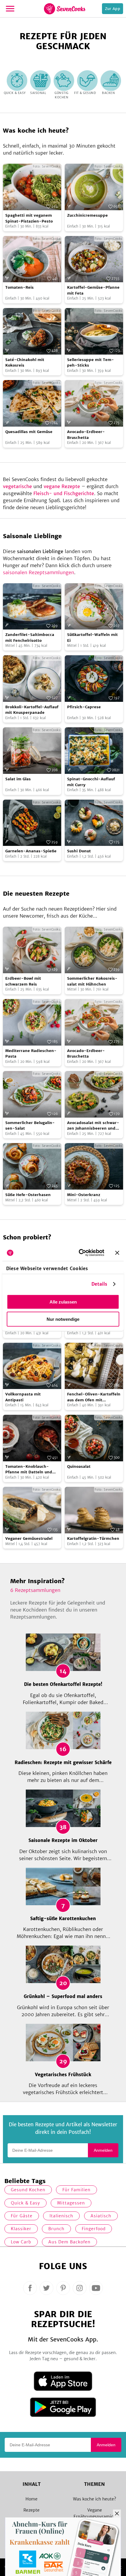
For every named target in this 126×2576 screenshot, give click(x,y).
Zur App (113, 9)
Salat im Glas (18, 779)
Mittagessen (71, 2203)
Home (31, 2499)
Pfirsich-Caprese (84, 707)
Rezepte (31, 2510)
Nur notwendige (63, 1319)
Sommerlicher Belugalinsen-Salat (30, 1126)
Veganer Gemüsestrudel (29, 1538)
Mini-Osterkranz (84, 1195)
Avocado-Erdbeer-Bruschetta (86, 435)
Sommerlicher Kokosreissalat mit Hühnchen (92, 981)
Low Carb (21, 2242)
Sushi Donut (79, 851)
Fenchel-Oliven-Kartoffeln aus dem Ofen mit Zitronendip (94, 1397)
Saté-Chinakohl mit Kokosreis (25, 363)
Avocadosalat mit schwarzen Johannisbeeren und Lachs (93, 1126)
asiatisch (101, 2216)
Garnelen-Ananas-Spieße (31, 851)
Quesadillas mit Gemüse (29, 432)
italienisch (61, 2216)
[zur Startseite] (65, 9)
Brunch (56, 2229)
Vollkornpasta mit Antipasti (23, 1397)
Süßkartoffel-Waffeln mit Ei (92, 638)
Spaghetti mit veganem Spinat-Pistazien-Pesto (29, 218)
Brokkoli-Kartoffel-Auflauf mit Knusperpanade (32, 710)
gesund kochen (28, 2190)
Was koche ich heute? (94, 2499)
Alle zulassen (63, 1302)
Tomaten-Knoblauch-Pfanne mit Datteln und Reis (29, 1470)
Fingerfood (94, 2229)
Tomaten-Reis (19, 287)
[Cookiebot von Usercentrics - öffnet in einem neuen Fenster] (79, 1253)
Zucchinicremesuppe (87, 215)
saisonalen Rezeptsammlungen (39, 572)
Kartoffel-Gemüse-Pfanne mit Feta (93, 290)
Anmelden (103, 2150)
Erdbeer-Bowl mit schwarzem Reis (23, 981)
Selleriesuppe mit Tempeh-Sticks (91, 363)
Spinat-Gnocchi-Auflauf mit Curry (91, 782)
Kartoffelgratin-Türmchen (93, 1538)
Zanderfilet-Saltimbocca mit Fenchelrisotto (30, 638)
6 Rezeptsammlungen (35, 1590)
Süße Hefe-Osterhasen (28, 1195)
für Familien (76, 2190)
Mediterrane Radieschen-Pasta (31, 1054)
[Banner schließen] (117, 1253)
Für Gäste (22, 2216)
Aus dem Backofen (69, 2242)
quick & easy (25, 2203)
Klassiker (21, 2229)
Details (99, 1284)
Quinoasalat (79, 1466)
